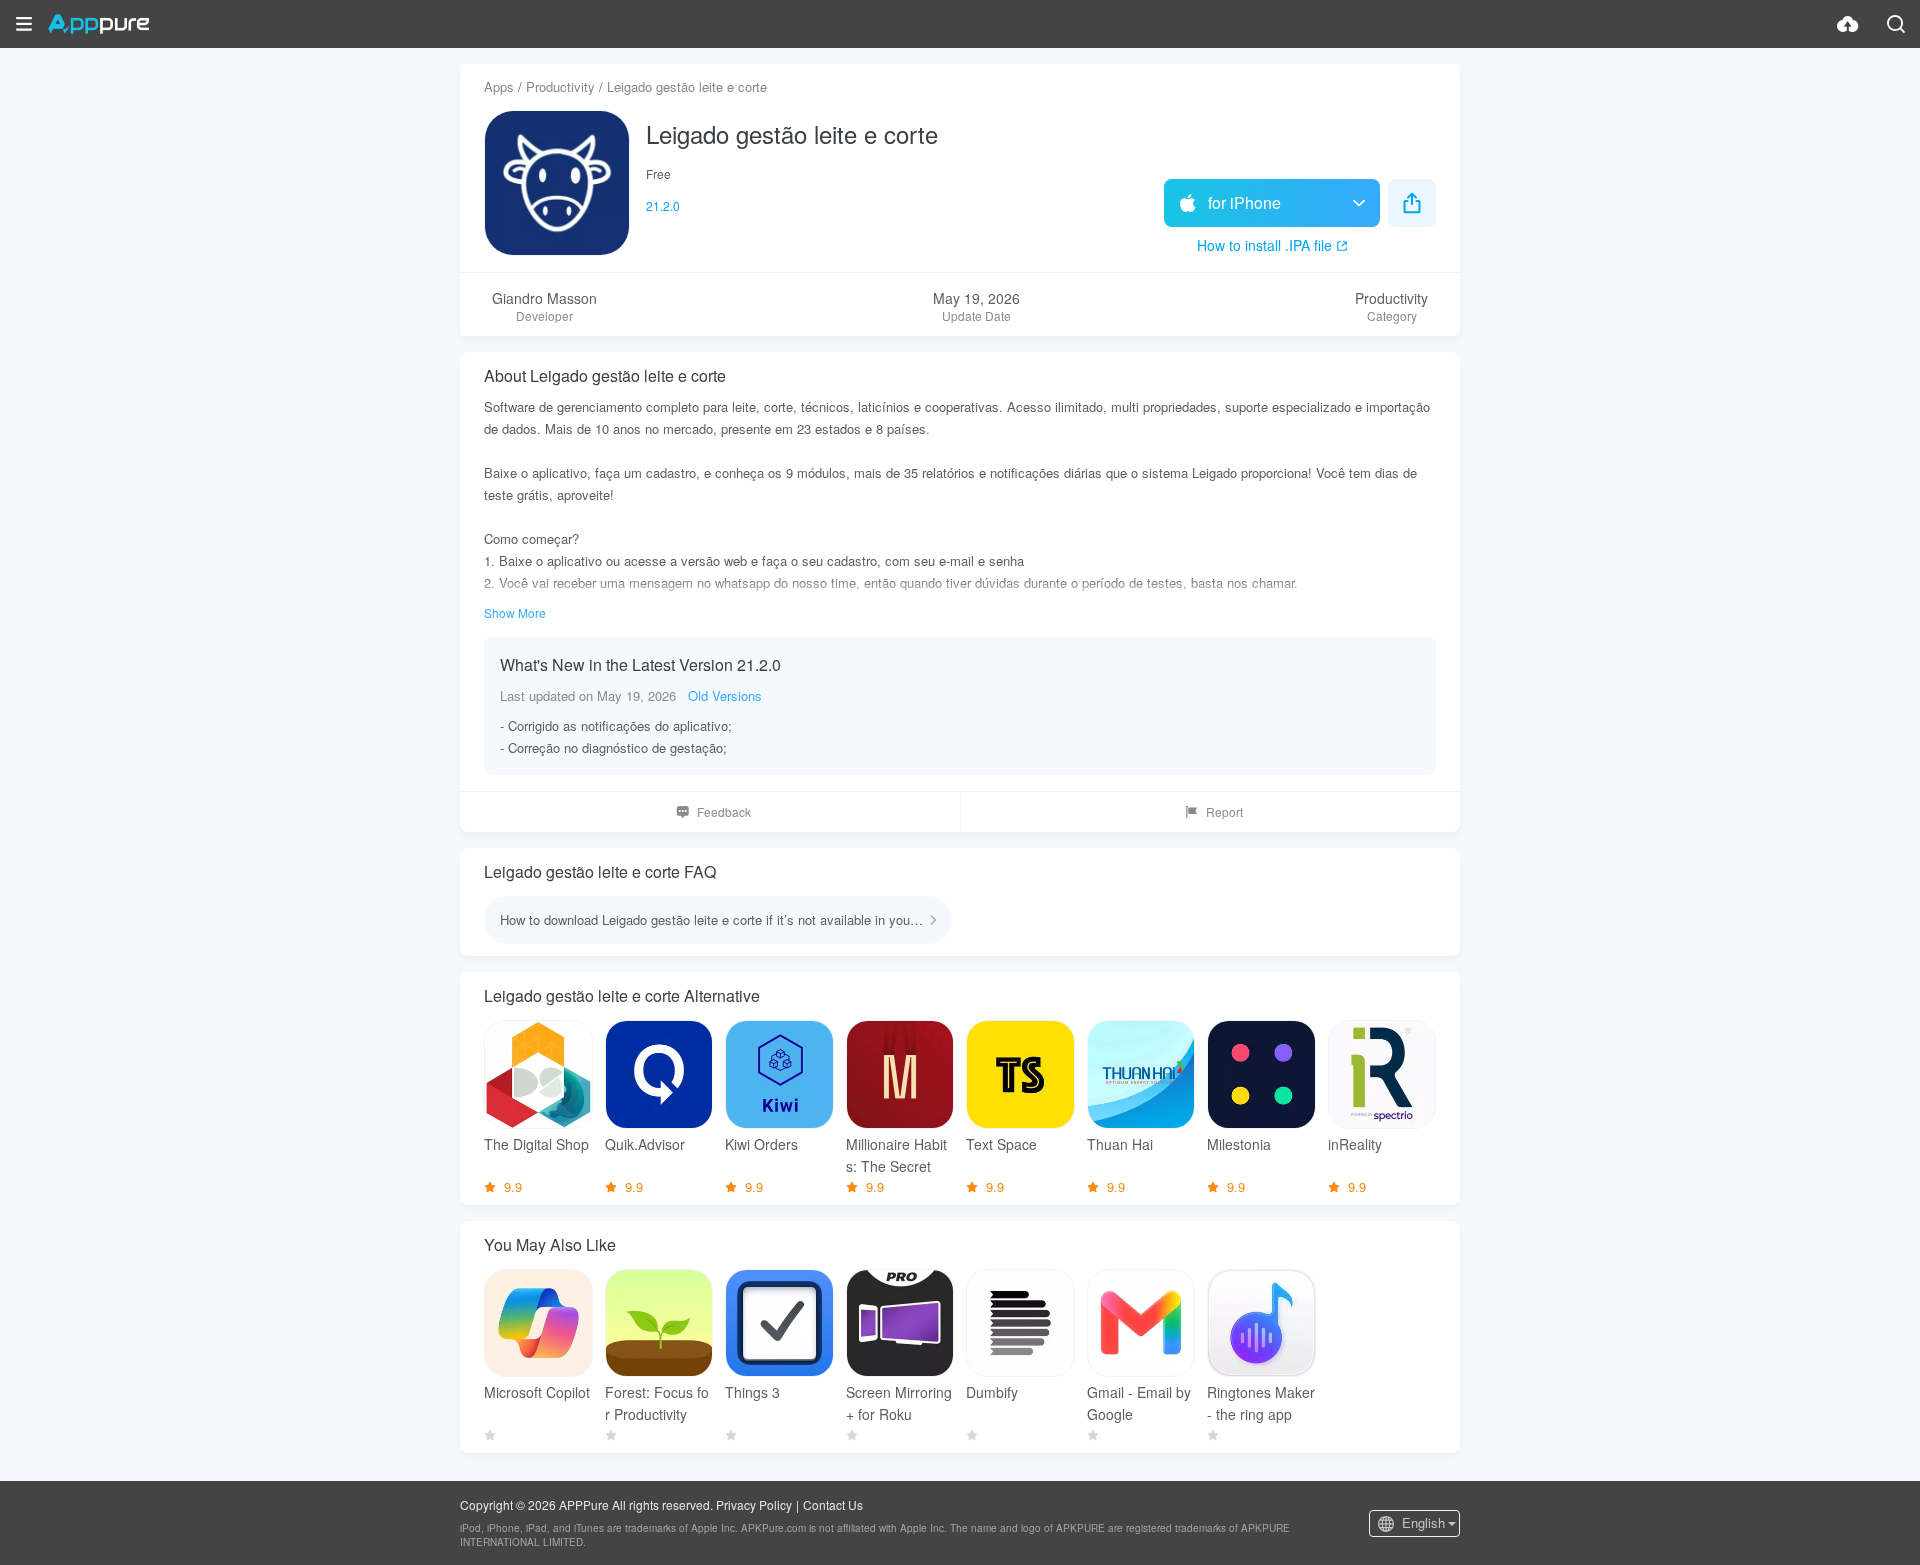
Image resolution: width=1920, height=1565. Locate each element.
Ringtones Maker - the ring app (1261, 1403)
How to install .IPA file (1264, 245)
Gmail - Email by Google (1139, 1403)
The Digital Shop (536, 1144)
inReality (1355, 1144)
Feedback (724, 811)
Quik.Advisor (645, 1144)
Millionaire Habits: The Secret (896, 1155)
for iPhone (1244, 202)
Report (1224, 811)
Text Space (1001, 1144)
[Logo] (98, 24)
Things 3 (752, 1392)
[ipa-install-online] (1848, 24)
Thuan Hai (1120, 1144)
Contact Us (833, 1504)
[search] (1896, 24)
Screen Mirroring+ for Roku (899, 1403)
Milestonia (1239, 1144)
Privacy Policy (754, 1504)
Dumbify (992, 1392)
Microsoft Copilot (537, 1392)
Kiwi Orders (761, 1144)
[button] (24, 24)
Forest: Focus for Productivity (657, 1403)
